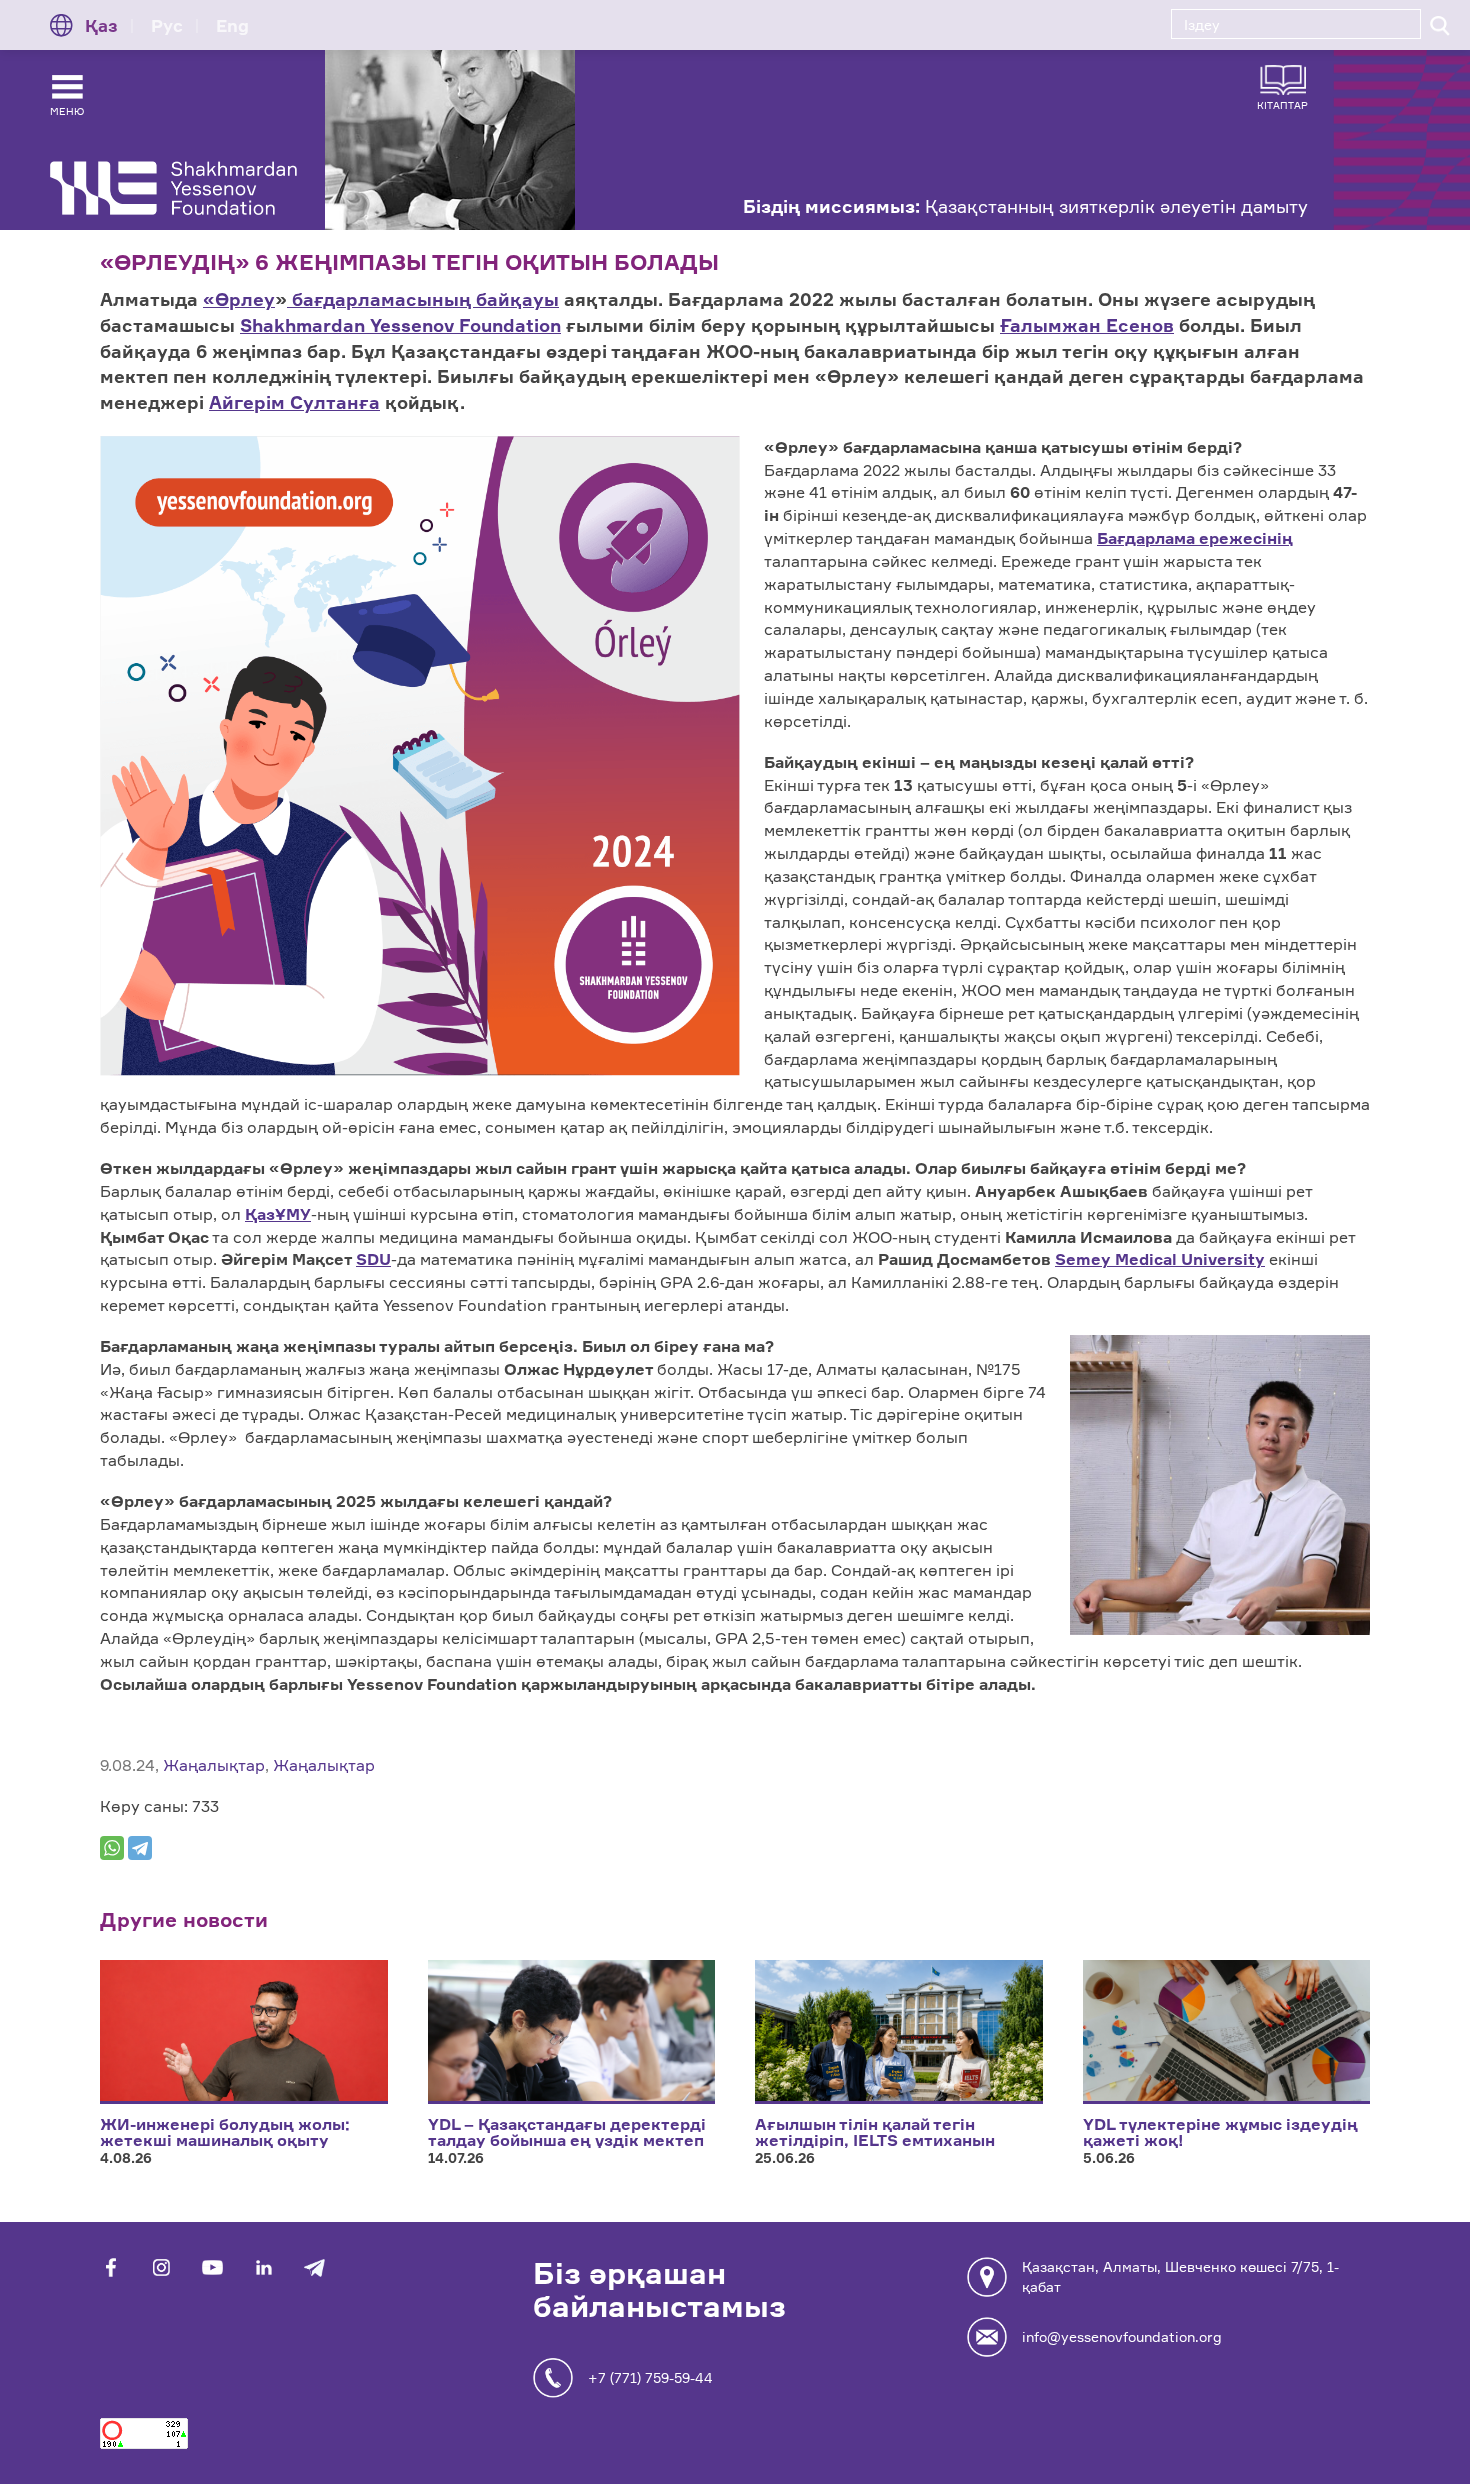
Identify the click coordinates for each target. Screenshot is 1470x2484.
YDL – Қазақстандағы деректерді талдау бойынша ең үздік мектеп (567, 2132)
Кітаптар (1282, 104)
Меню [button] (67, 111)
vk (161, 2267)
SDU (373, 1259)
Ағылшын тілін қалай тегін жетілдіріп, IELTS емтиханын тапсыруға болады (875, 2140)
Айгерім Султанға (294, 402)
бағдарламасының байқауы (423, 299)
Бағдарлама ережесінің (1195, 538)
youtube (212, 2267)
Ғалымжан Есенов (1087, 325)
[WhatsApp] (112, 1848)
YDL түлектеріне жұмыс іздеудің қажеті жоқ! (1220, 2132)
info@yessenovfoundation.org (1122, 2336)
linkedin (263, 2267)
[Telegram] (140, 1848)
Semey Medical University (1160, 1259)
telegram (314, 2267)
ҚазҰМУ (278, 1214)
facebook (110, 2267)
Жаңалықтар (214, 1765)
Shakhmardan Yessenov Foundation (400, 325)
